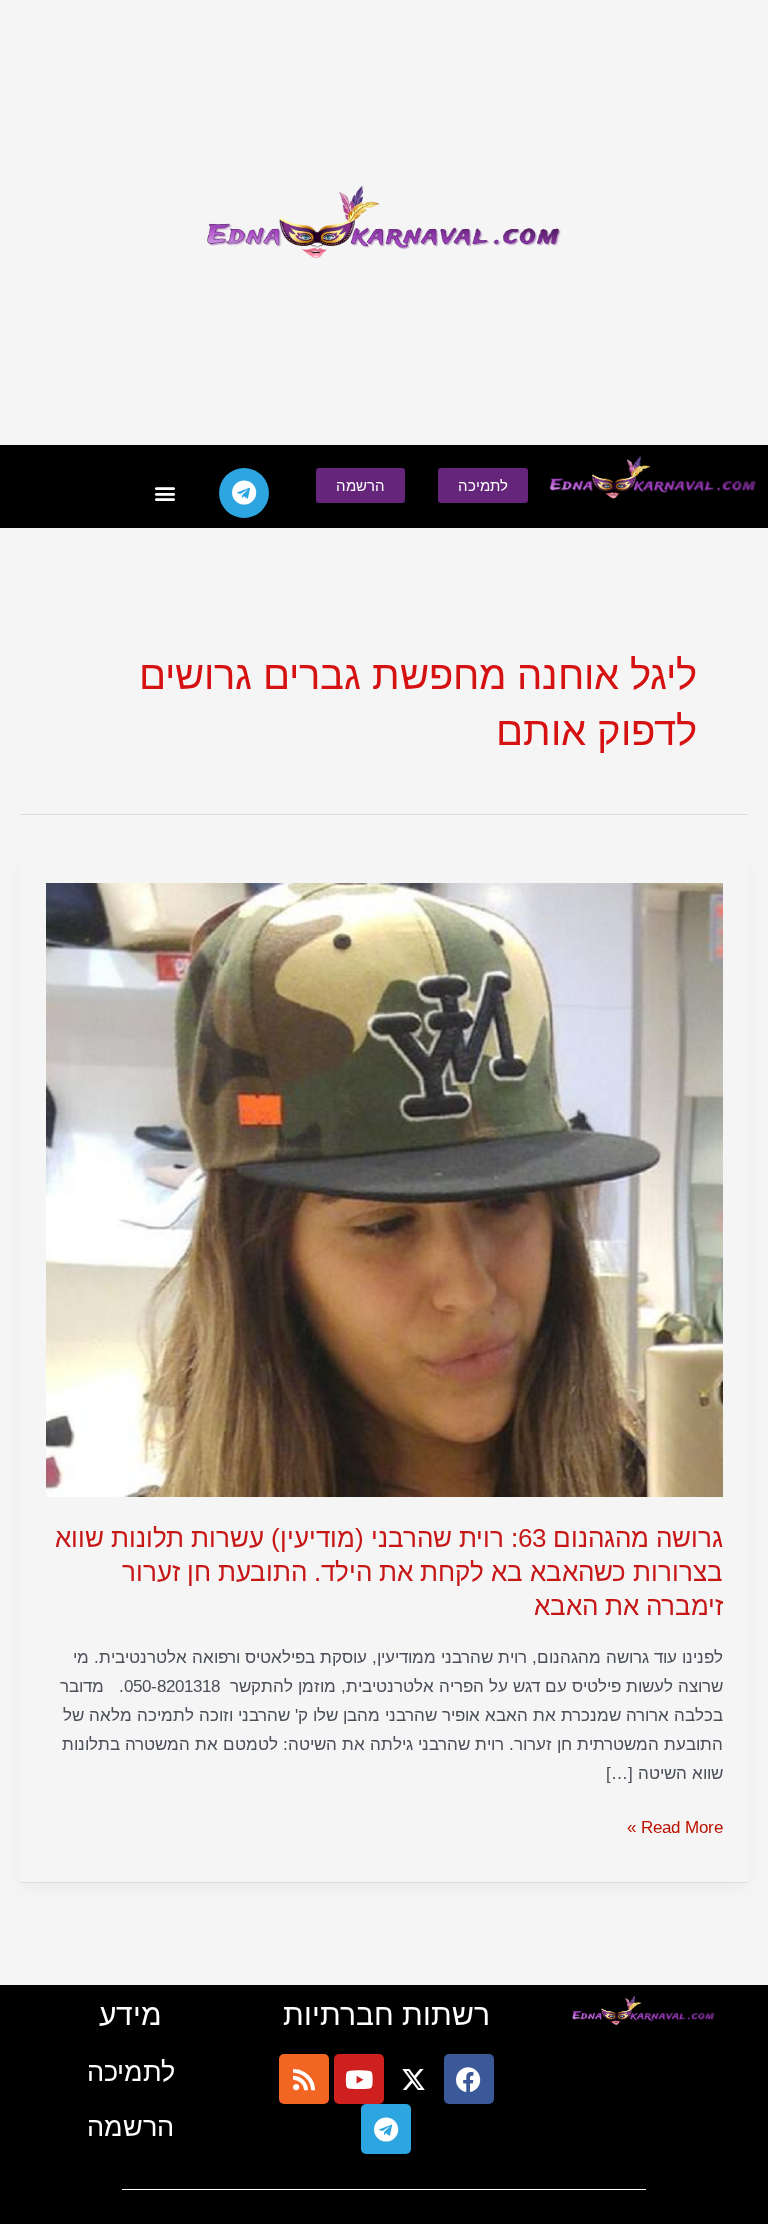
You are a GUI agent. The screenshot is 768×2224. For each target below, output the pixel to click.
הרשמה (130, 2126)
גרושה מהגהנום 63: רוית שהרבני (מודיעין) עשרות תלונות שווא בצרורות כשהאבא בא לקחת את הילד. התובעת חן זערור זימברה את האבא (389, 1572)
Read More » (675, 1825)
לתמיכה (131, 2071)
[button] (164, 493)
